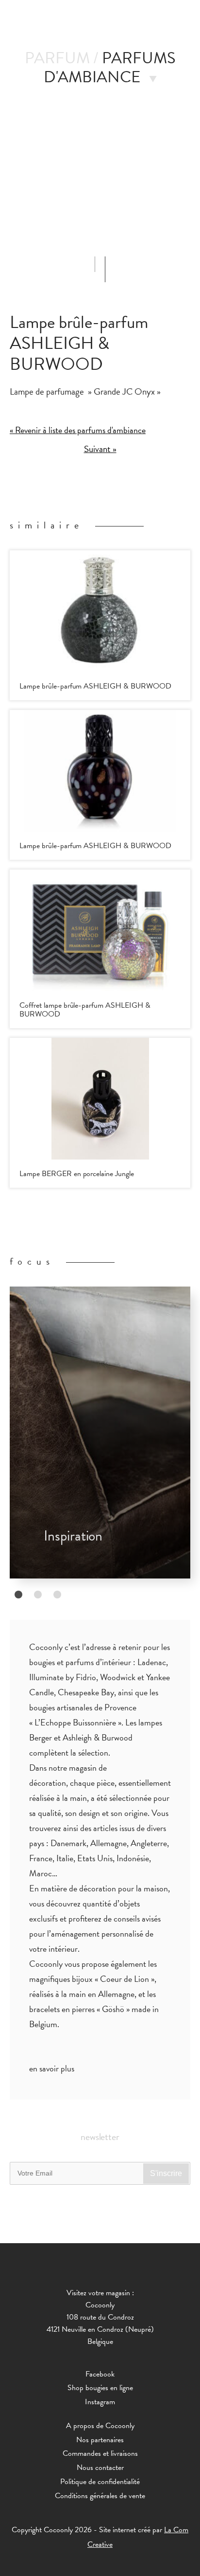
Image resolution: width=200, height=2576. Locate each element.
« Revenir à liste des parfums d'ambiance (78, 430)
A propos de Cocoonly (100, 2426)
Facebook (100, 2374)
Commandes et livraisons (100, 2453)
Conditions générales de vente (100, 2496)
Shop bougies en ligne (100, 2388)
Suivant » (100, 449)
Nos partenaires (100, 2440)
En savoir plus (52, 2068)
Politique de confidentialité (100, 2482)
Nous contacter (100, 2467)
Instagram (100, 2402)
